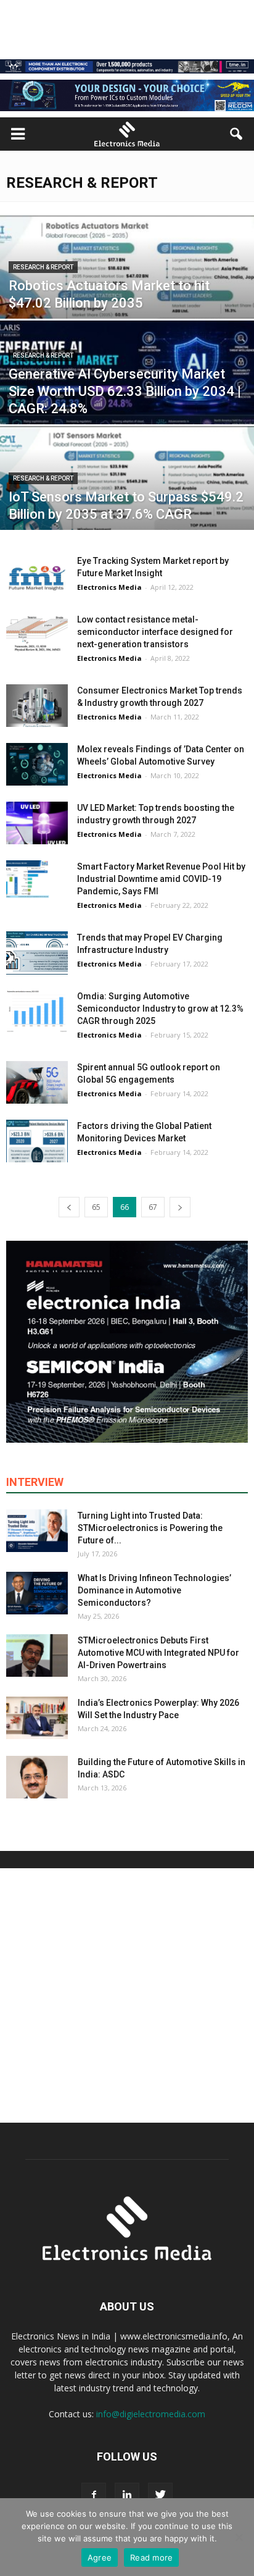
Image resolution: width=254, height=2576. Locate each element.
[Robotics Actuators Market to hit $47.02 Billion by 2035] (127, 294)
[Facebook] (94, 2495)
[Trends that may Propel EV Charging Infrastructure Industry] (37, 953)
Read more (151, 2557)
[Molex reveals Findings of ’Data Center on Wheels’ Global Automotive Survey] (37, 764)
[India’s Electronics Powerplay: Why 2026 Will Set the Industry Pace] (37, 1718)
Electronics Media (109, 587)
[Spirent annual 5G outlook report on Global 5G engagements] (37, 1082)
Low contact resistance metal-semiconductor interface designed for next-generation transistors (155, 632)
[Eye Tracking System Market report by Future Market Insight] (37, 576)
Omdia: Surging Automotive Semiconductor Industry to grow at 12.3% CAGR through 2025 (160, 1009)
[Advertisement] (127, 1995)
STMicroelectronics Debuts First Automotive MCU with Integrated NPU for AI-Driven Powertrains (158, 1653)
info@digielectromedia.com (151, 2414)
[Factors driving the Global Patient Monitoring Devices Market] (37, 1141)
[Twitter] (160, 2495)
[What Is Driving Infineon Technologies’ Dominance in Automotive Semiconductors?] (37, 1593)
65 (96, 1207)
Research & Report (43, 267)
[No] (239, 2537)
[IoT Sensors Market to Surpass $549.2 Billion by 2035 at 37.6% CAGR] (127, 497)
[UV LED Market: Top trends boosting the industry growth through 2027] (37, 823)
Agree (100, 2557)
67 (153, 1207)
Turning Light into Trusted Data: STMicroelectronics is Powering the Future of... (150, 1528)
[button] (237, 134)
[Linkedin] (127, 2495)
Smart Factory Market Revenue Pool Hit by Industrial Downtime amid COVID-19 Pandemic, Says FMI (161, 879)
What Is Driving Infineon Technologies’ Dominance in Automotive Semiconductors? (154, 1590)
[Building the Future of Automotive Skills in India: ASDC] (37, 1777)
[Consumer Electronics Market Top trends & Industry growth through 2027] (37, 706)
